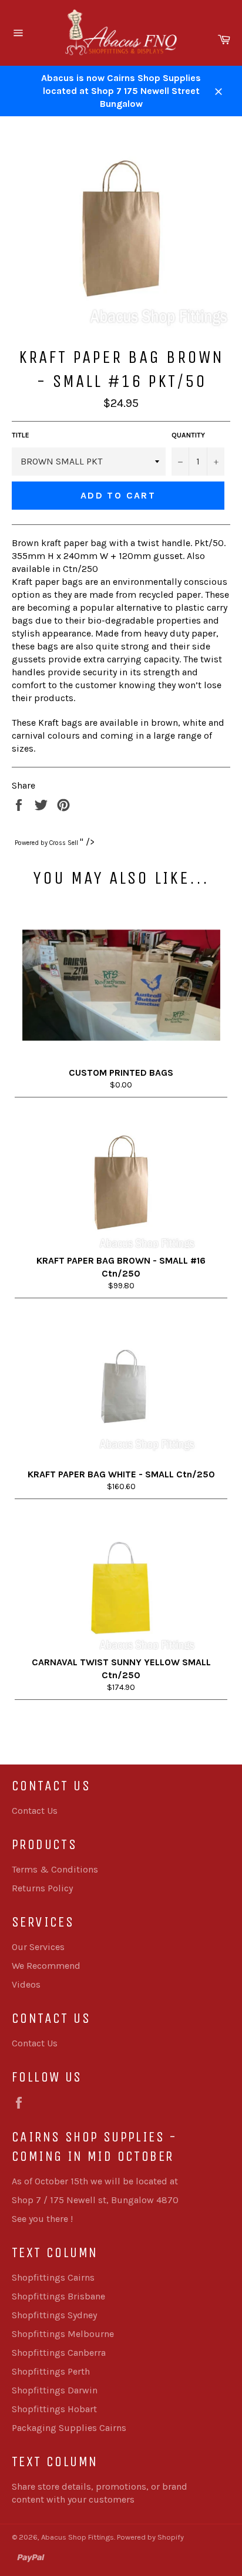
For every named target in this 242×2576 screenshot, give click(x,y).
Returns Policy (42, 1888)
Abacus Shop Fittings (78, 2537)
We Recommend (46, 1966)
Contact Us (35, 1811)
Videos (26, 1984)
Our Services (38, 1947)
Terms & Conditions (55, 1869)
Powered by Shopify (150, 2537)
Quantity (188, 435)
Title (21, 435)
